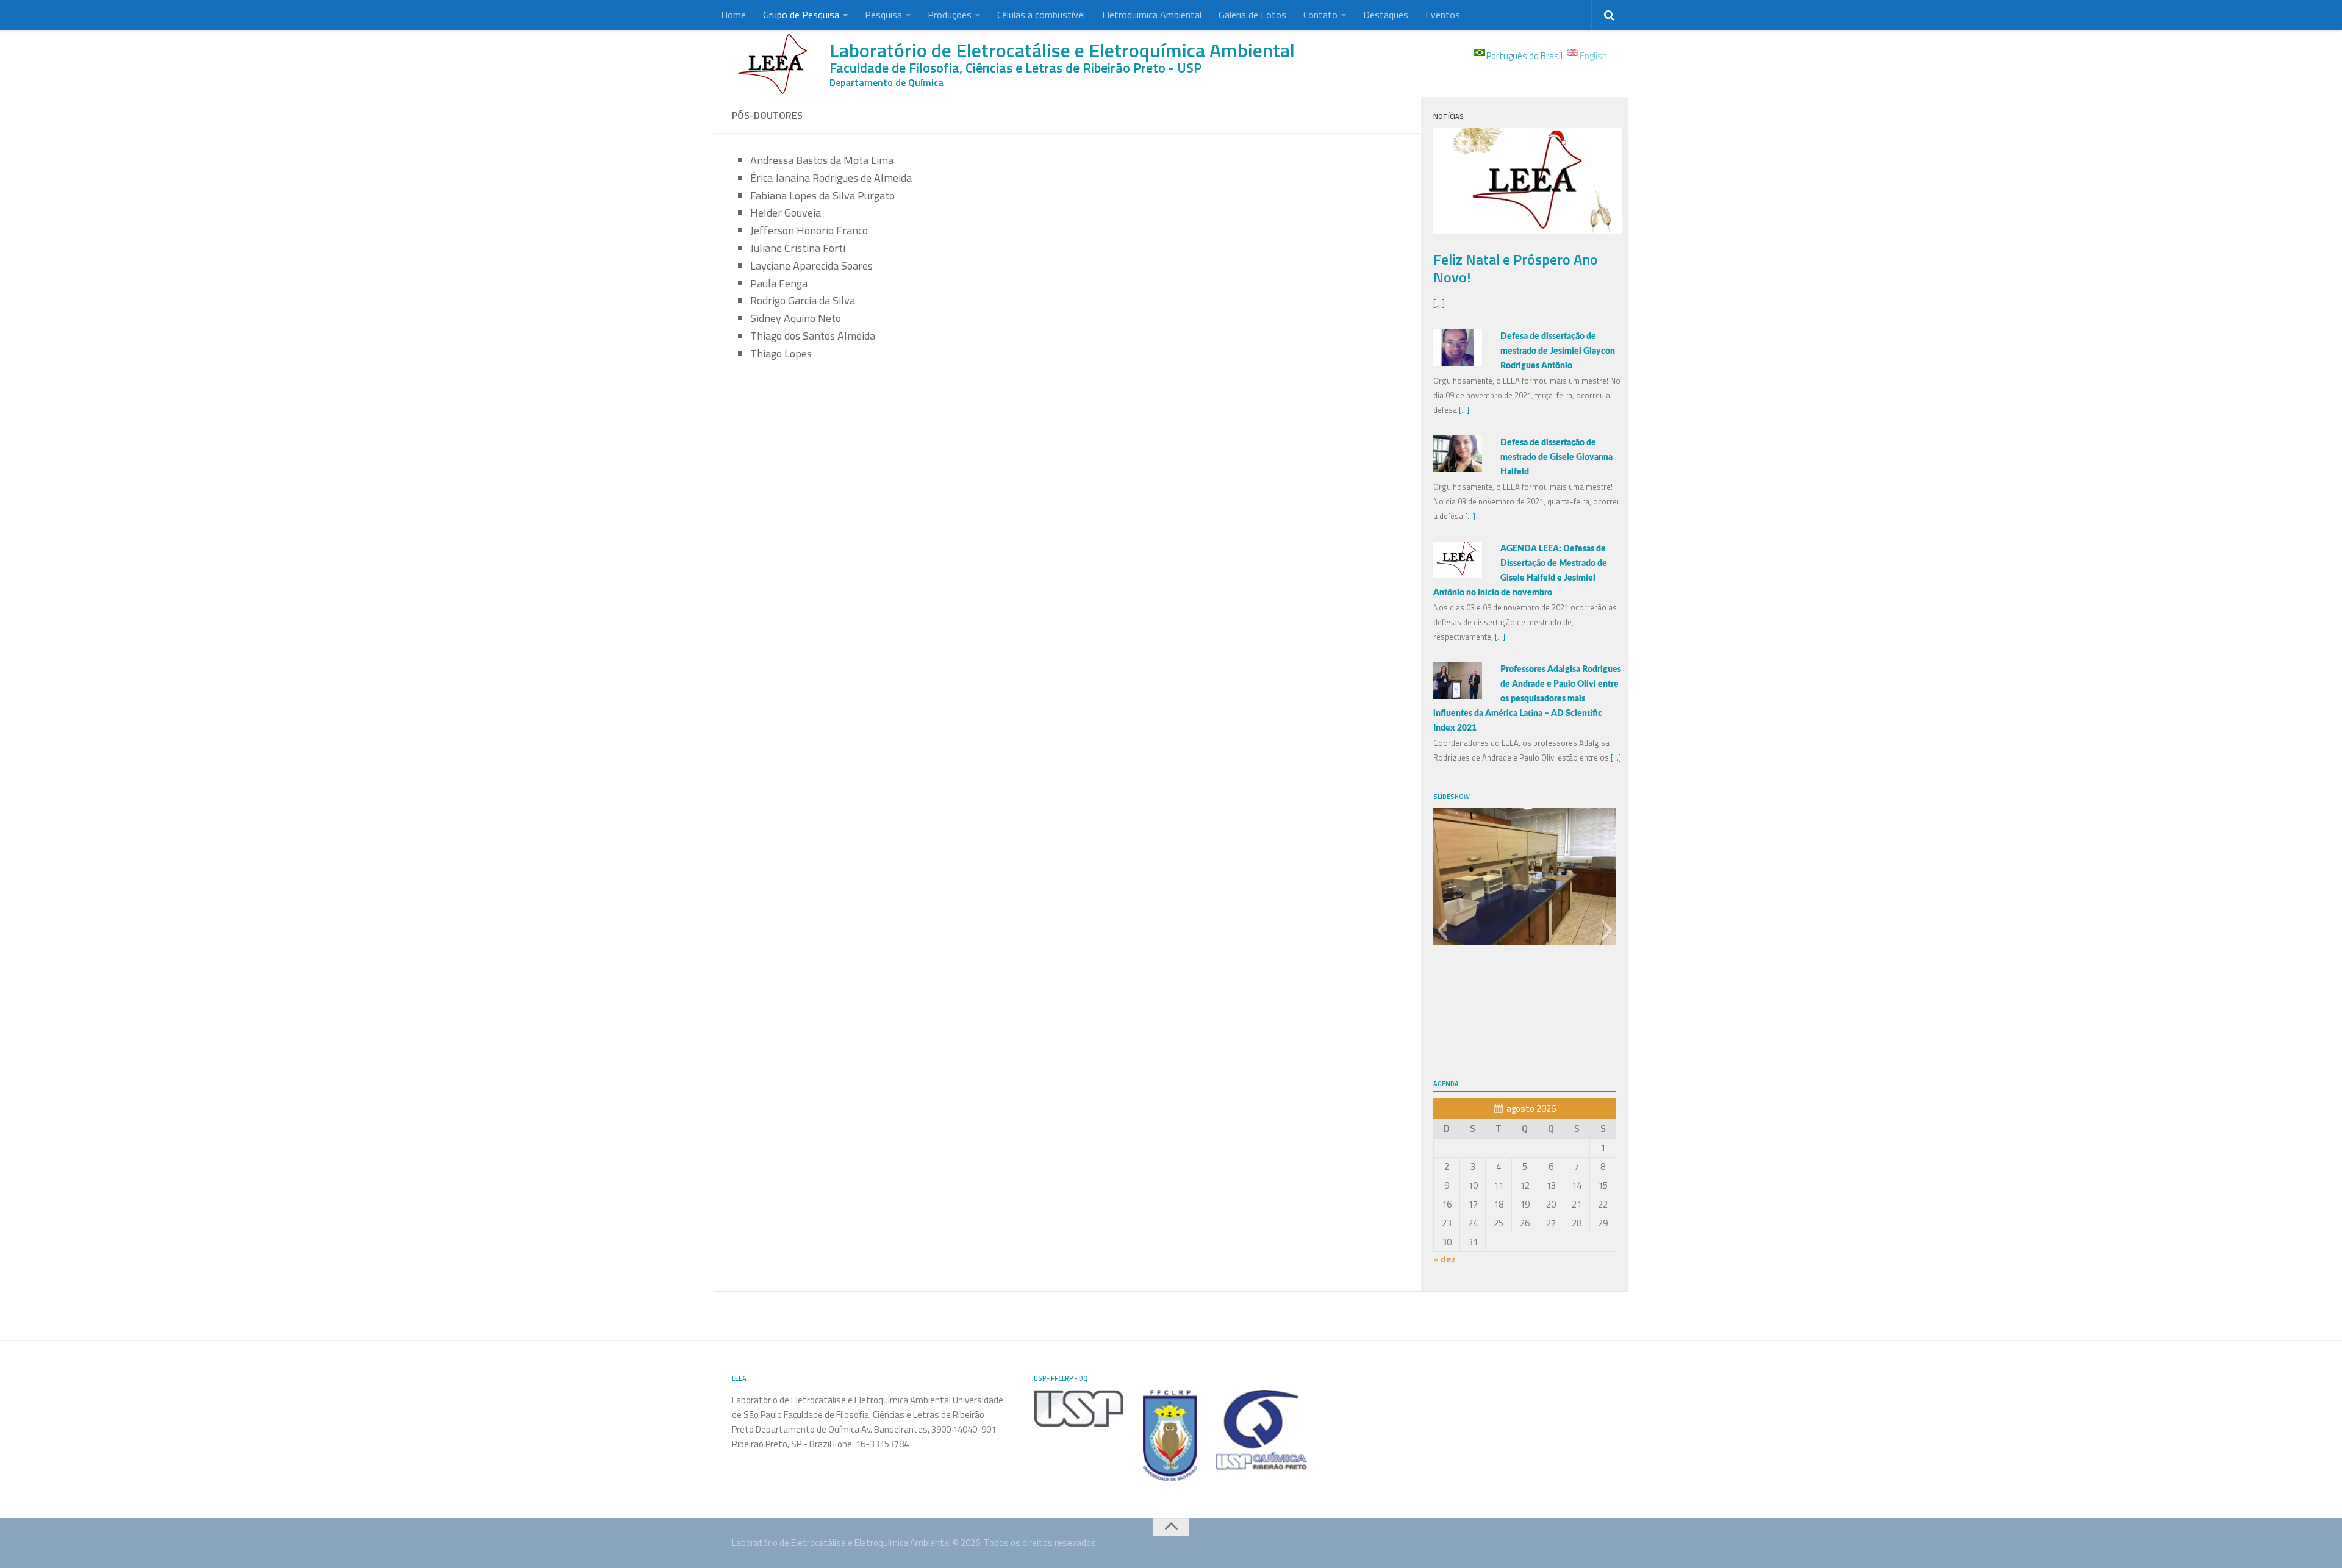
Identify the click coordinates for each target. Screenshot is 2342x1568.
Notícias (1449, 116)
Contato (1320, 15)
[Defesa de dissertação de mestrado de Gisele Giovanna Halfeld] (1458, 469)
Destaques (1386, 15)
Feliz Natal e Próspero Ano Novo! (1516, 268)
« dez (1445, 1259)
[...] (1439, 303)
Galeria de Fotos (1252, 15)
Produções (950, 15)
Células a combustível (1041, 15)
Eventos (1443, 15)
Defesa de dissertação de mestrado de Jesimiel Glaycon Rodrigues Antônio (1558, 351)
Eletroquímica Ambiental (1152, 15)
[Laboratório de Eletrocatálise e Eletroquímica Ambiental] (775, 64)
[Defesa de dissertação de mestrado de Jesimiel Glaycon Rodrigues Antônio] (1458, 363)
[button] (1442, 930)
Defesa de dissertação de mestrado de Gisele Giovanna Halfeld (1556, 457)
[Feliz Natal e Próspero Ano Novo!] (1528, 231)
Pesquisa (883, 15)
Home (733, 15)
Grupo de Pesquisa (801, 15)
